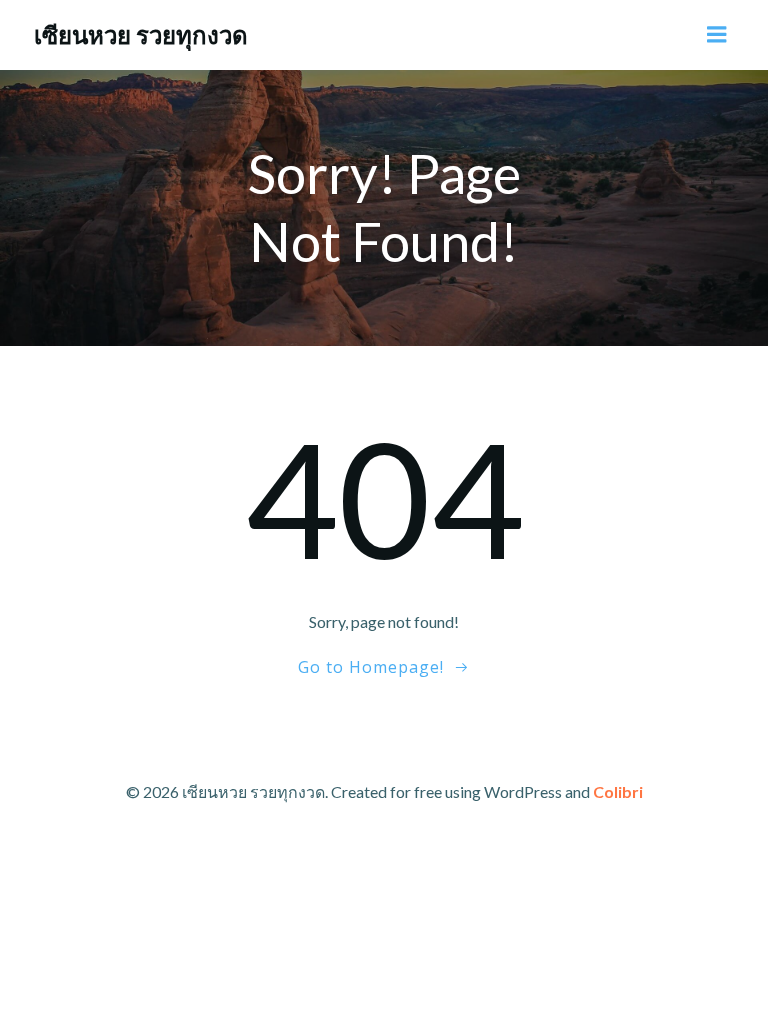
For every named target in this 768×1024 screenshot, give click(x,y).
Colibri (618, 791)
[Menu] (717, 35)
